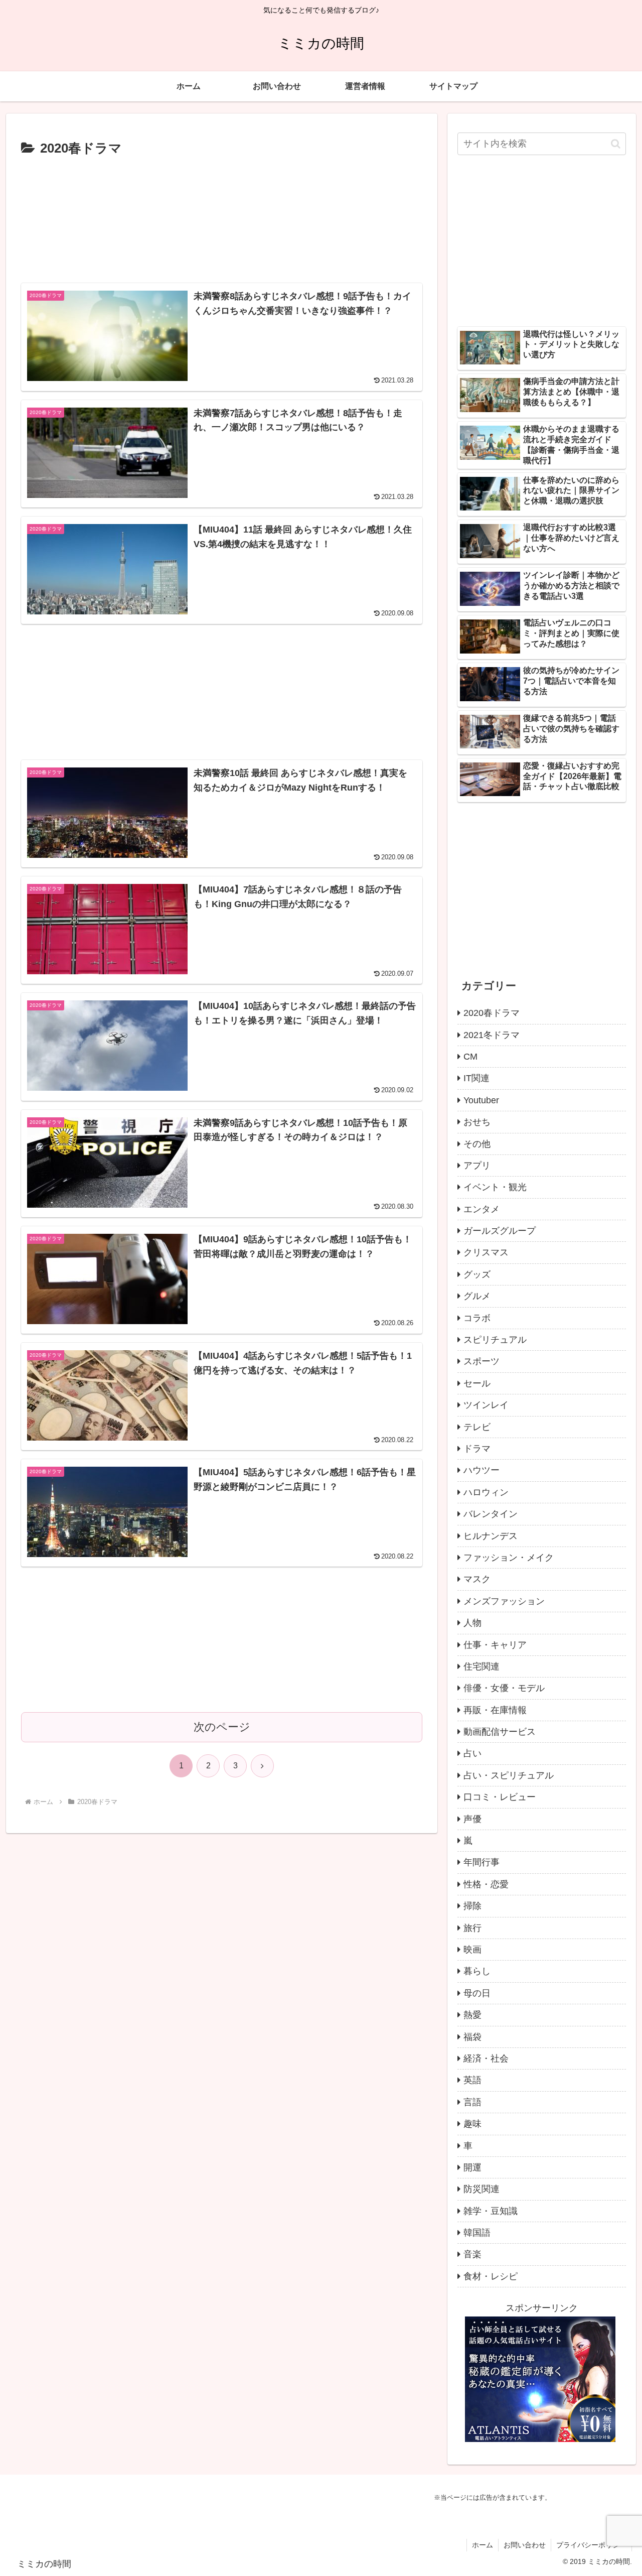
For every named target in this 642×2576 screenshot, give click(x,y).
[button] (616, 144)
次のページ (222, 1727)
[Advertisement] (222, 218)
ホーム (483, 2545)
